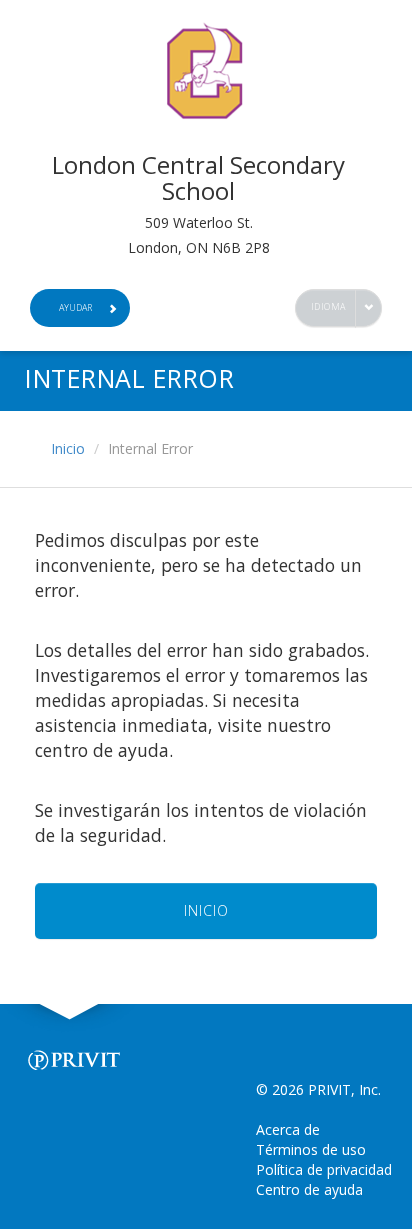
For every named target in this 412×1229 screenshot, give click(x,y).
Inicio (68, 448)
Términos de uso (311, 1149)
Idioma (328, 306)
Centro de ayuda (309, 1189)
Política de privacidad (324, 1169)
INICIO (206, 910)
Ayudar (75, 307)
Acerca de (288, 1129)
